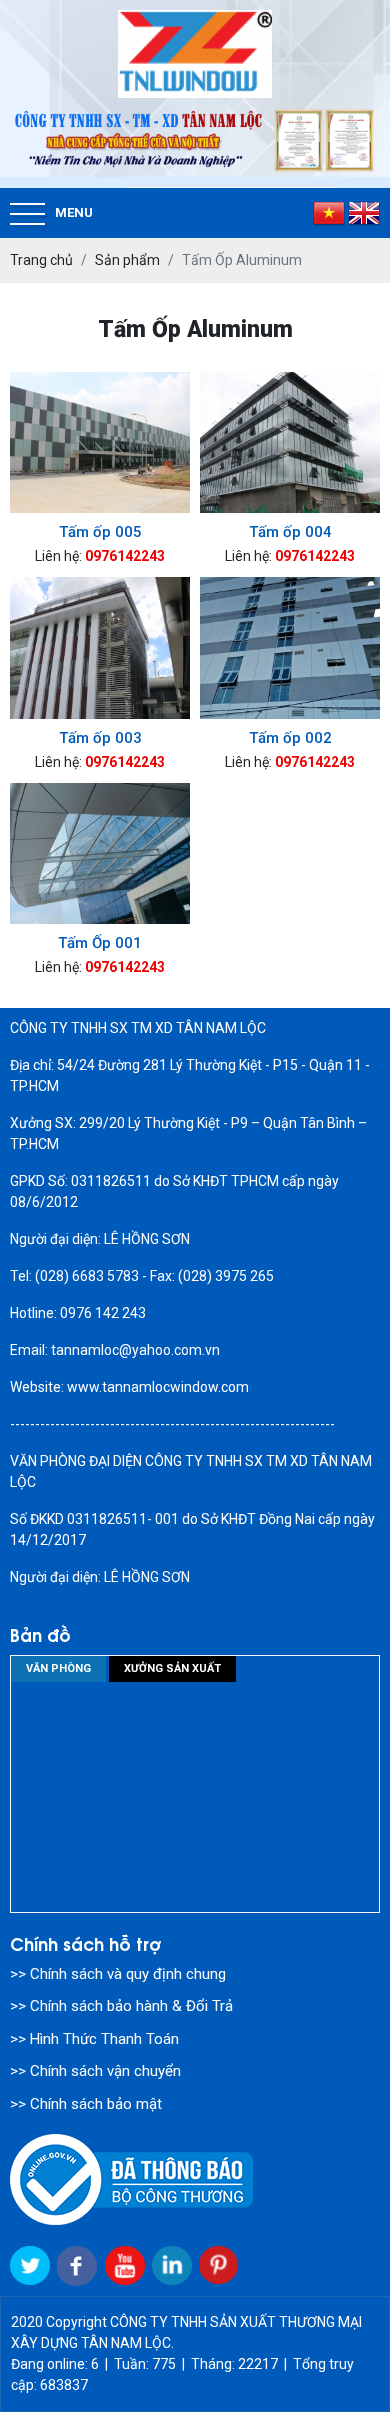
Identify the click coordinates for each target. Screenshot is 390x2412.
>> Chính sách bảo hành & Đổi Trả (121, 2006)
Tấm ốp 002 (290, 738)
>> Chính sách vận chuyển (95, 2071)
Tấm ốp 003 (100, 738)
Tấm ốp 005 (100, 532)
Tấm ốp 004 (290, 532)
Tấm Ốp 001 (100, 943)
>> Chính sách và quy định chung (118, 1974)
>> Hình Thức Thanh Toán (94, 2039)
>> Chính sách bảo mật (86, 2104)
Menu (74, 212)
